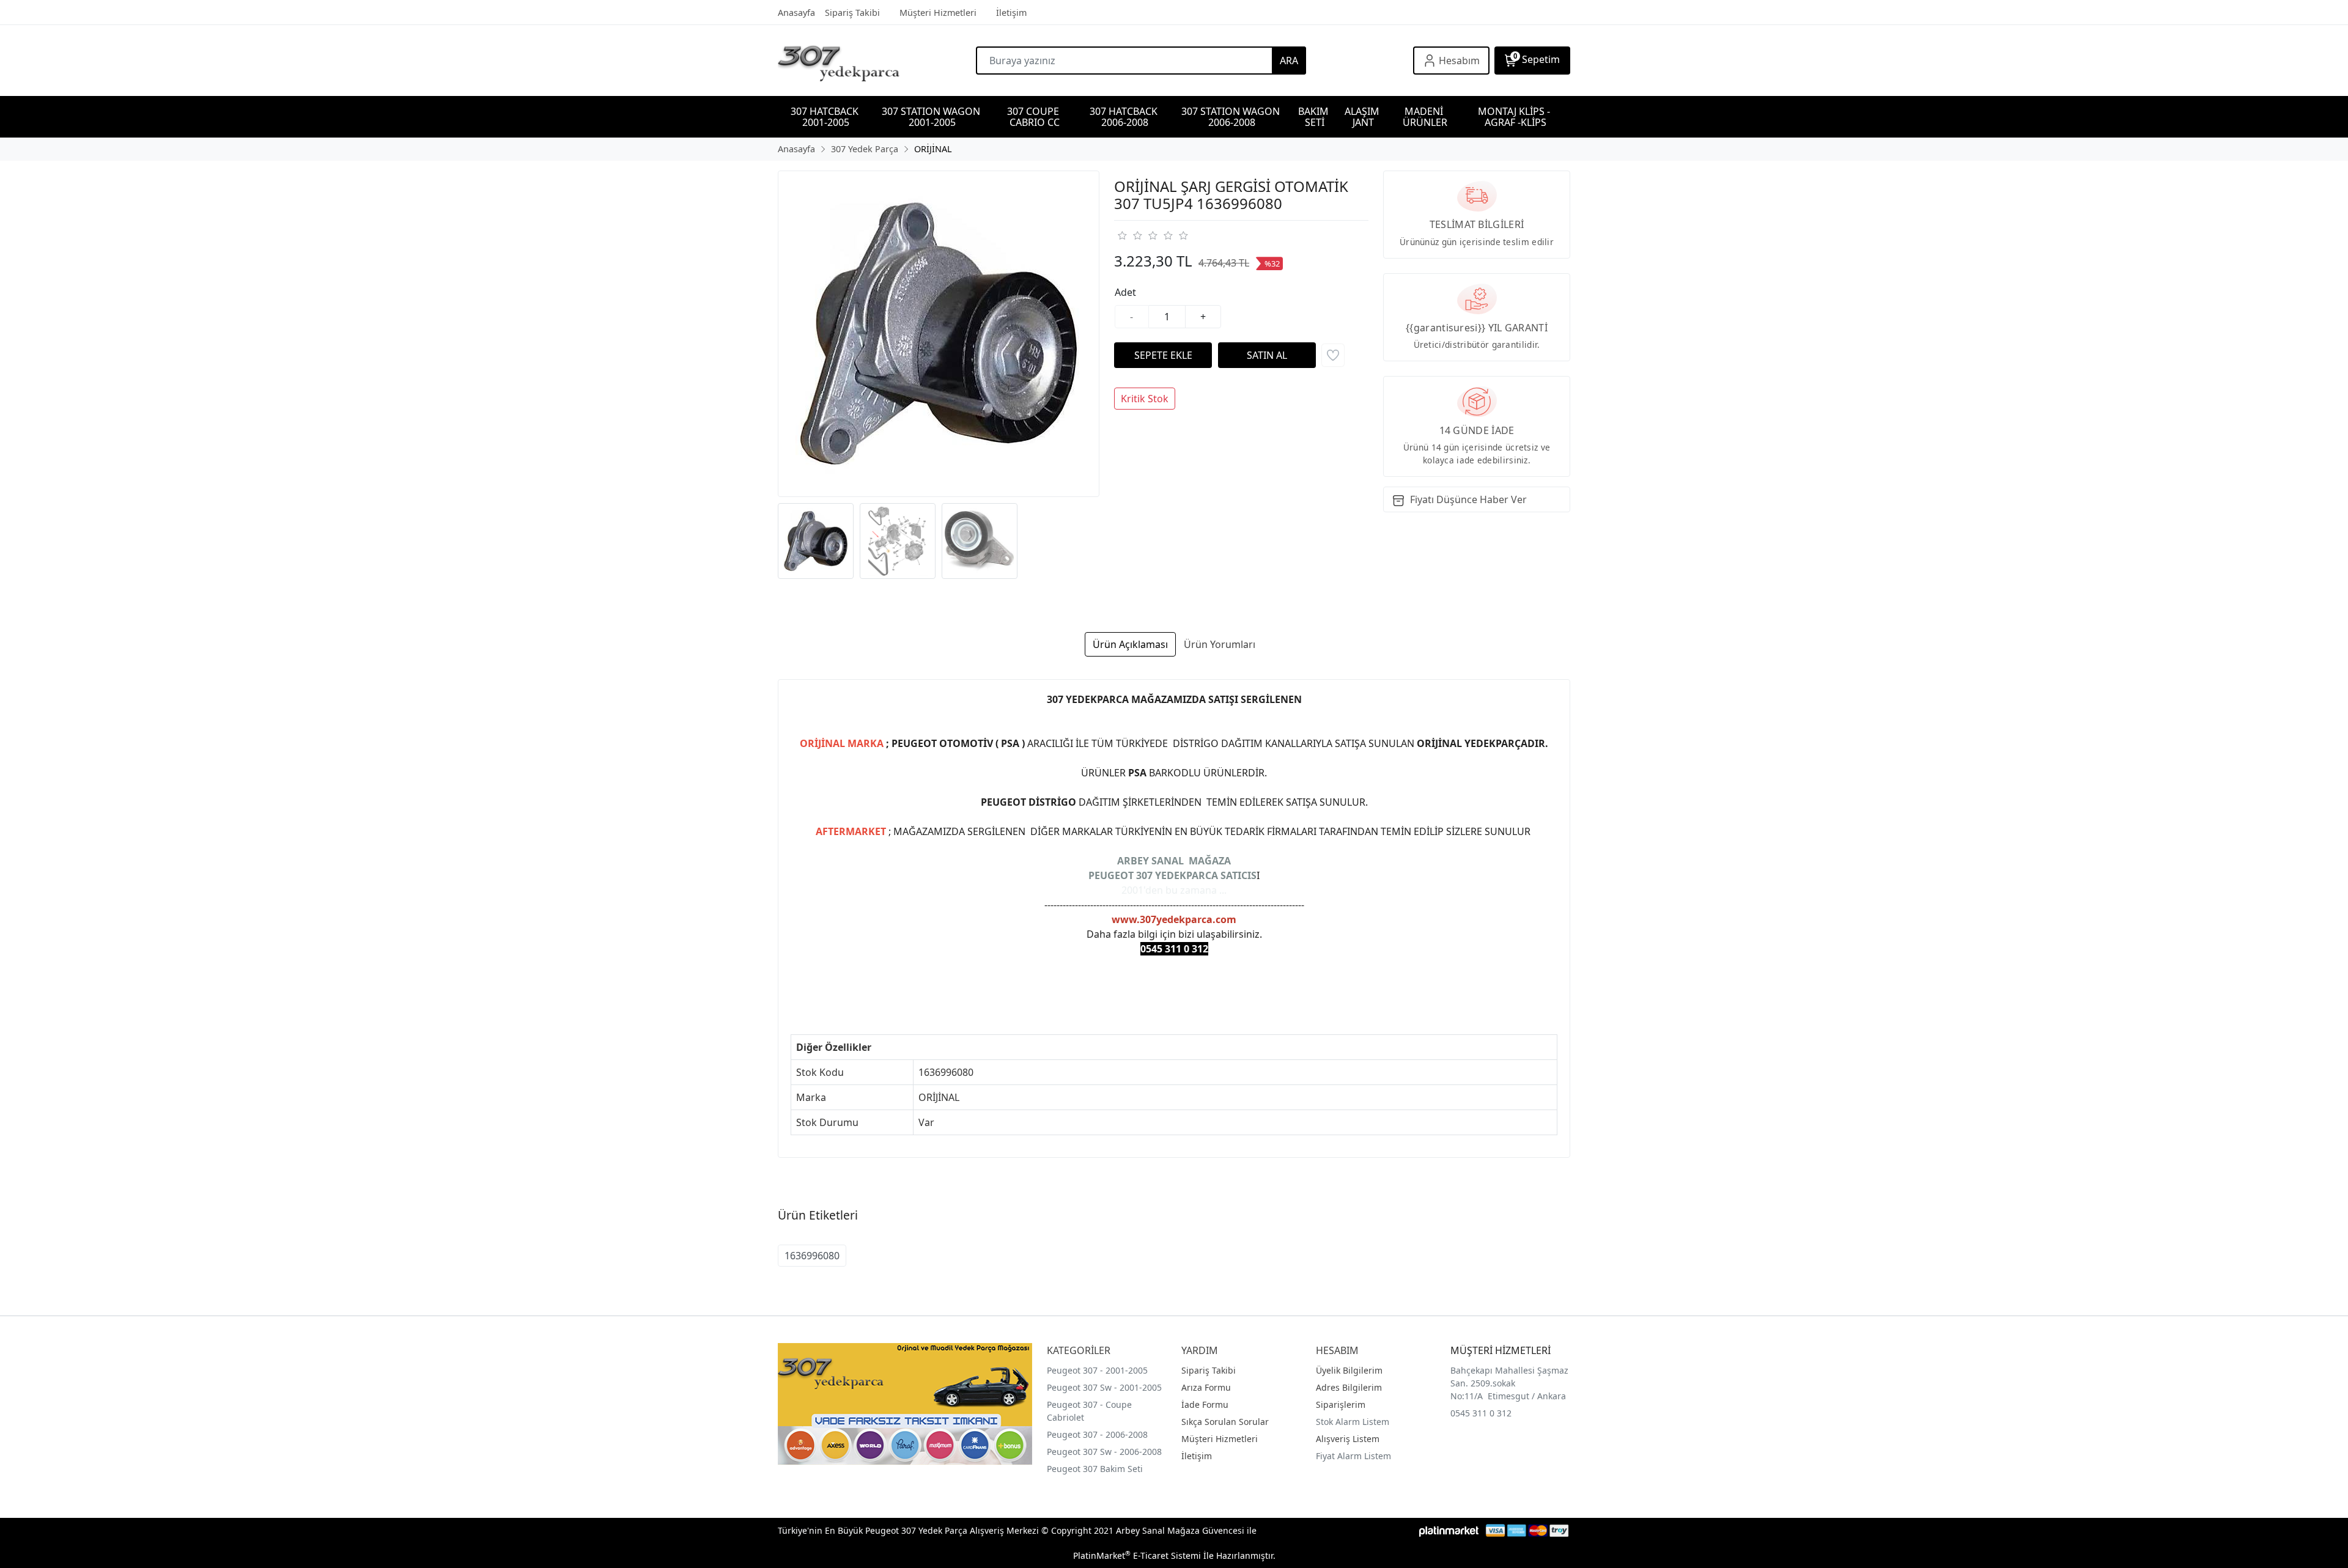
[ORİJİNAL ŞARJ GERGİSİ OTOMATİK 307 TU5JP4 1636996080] (939, 334)
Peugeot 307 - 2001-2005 (1097, 1370)
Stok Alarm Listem (1353, 1422)
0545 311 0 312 (1481, 1413)
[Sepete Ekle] (1163, 355)
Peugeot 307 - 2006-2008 (1097, 1434)
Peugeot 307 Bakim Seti (1095, 1469)
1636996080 (812, 1256)
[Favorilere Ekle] (1333, 355)
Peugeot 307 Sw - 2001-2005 (1104, 1387)
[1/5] (1122, 235)
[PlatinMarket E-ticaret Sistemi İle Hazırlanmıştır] (1449, 1530)
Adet (1125, 292)
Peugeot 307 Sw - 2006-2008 (1104, 1452)
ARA (1289, 61)
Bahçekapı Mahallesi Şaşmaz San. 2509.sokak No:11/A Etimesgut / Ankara (1509, 1383)
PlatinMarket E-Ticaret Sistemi (1137, 1555)
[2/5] (1129, 235)
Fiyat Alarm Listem (1353, 1456)
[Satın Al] (1267, 355)
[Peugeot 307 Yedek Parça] (877, 61)
